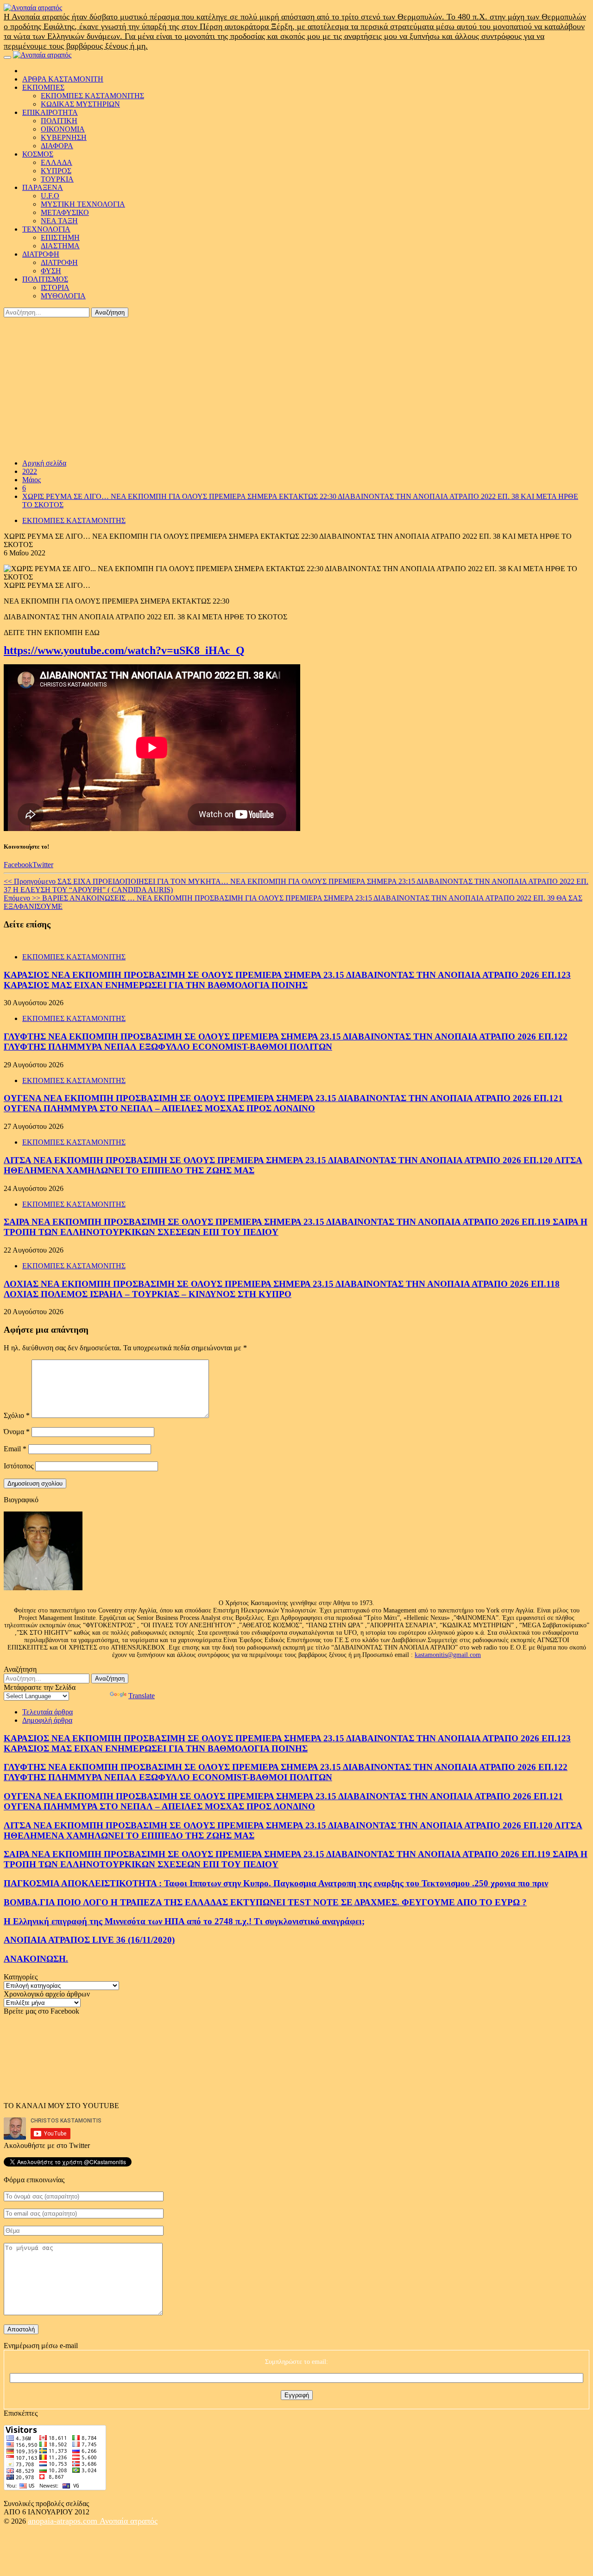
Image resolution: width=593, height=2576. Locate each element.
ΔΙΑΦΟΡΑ (57, 146)
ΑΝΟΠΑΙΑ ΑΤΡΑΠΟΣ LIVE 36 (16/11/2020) (89, 1940)
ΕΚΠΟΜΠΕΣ (43, 87)
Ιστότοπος (19, 1466)
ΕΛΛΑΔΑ (57, 162)
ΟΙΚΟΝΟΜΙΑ (63, 129)
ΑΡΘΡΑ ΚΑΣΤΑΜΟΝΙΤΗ (63, 79)
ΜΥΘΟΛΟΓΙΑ (63, 296)
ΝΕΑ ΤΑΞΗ (59, 221)
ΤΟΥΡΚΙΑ (57, 179)
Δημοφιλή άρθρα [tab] (47, 1720)
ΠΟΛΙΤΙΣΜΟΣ (45, 279)
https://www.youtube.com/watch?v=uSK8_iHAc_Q (124, 650)
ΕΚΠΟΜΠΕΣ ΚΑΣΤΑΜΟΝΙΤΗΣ (92, 96)
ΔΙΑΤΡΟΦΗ (41, 254)
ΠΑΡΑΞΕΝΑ (43, 187)
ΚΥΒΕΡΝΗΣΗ (64, 137)
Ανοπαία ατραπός (129, 2521)
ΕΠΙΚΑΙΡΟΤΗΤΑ (50, 112)
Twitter (43, 865)
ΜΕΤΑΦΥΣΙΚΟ (65, 212)
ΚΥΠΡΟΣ (56, 171)
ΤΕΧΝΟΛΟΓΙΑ (46, 229)
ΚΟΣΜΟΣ (38, 154)
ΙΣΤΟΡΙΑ (55, 287)
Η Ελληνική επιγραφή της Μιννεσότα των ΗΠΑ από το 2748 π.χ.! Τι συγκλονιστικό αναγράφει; (184, 1921)
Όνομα (17, 1432)
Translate (142, 1696)
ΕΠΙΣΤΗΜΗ (60, 237)
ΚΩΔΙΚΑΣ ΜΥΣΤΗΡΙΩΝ (80, 104)
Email (15, 1449)
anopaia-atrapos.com (64, 2521)
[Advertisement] (296, 387)
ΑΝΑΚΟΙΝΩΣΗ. (36, 1959)
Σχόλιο (17, 1415)
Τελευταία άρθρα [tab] (47, 1712)
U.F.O (50, 196)
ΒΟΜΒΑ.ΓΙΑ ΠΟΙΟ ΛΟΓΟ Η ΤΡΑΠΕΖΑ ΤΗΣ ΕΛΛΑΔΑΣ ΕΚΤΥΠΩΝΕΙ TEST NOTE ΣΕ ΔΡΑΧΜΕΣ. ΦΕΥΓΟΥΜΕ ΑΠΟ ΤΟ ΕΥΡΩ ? (265, 1902)
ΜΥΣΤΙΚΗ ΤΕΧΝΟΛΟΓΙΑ (83, 204)
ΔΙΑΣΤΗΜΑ (60, 246)
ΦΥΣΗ (51, 271)
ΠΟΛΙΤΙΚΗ (59, 121)
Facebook (18, 865)
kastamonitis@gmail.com (448, 1655)
